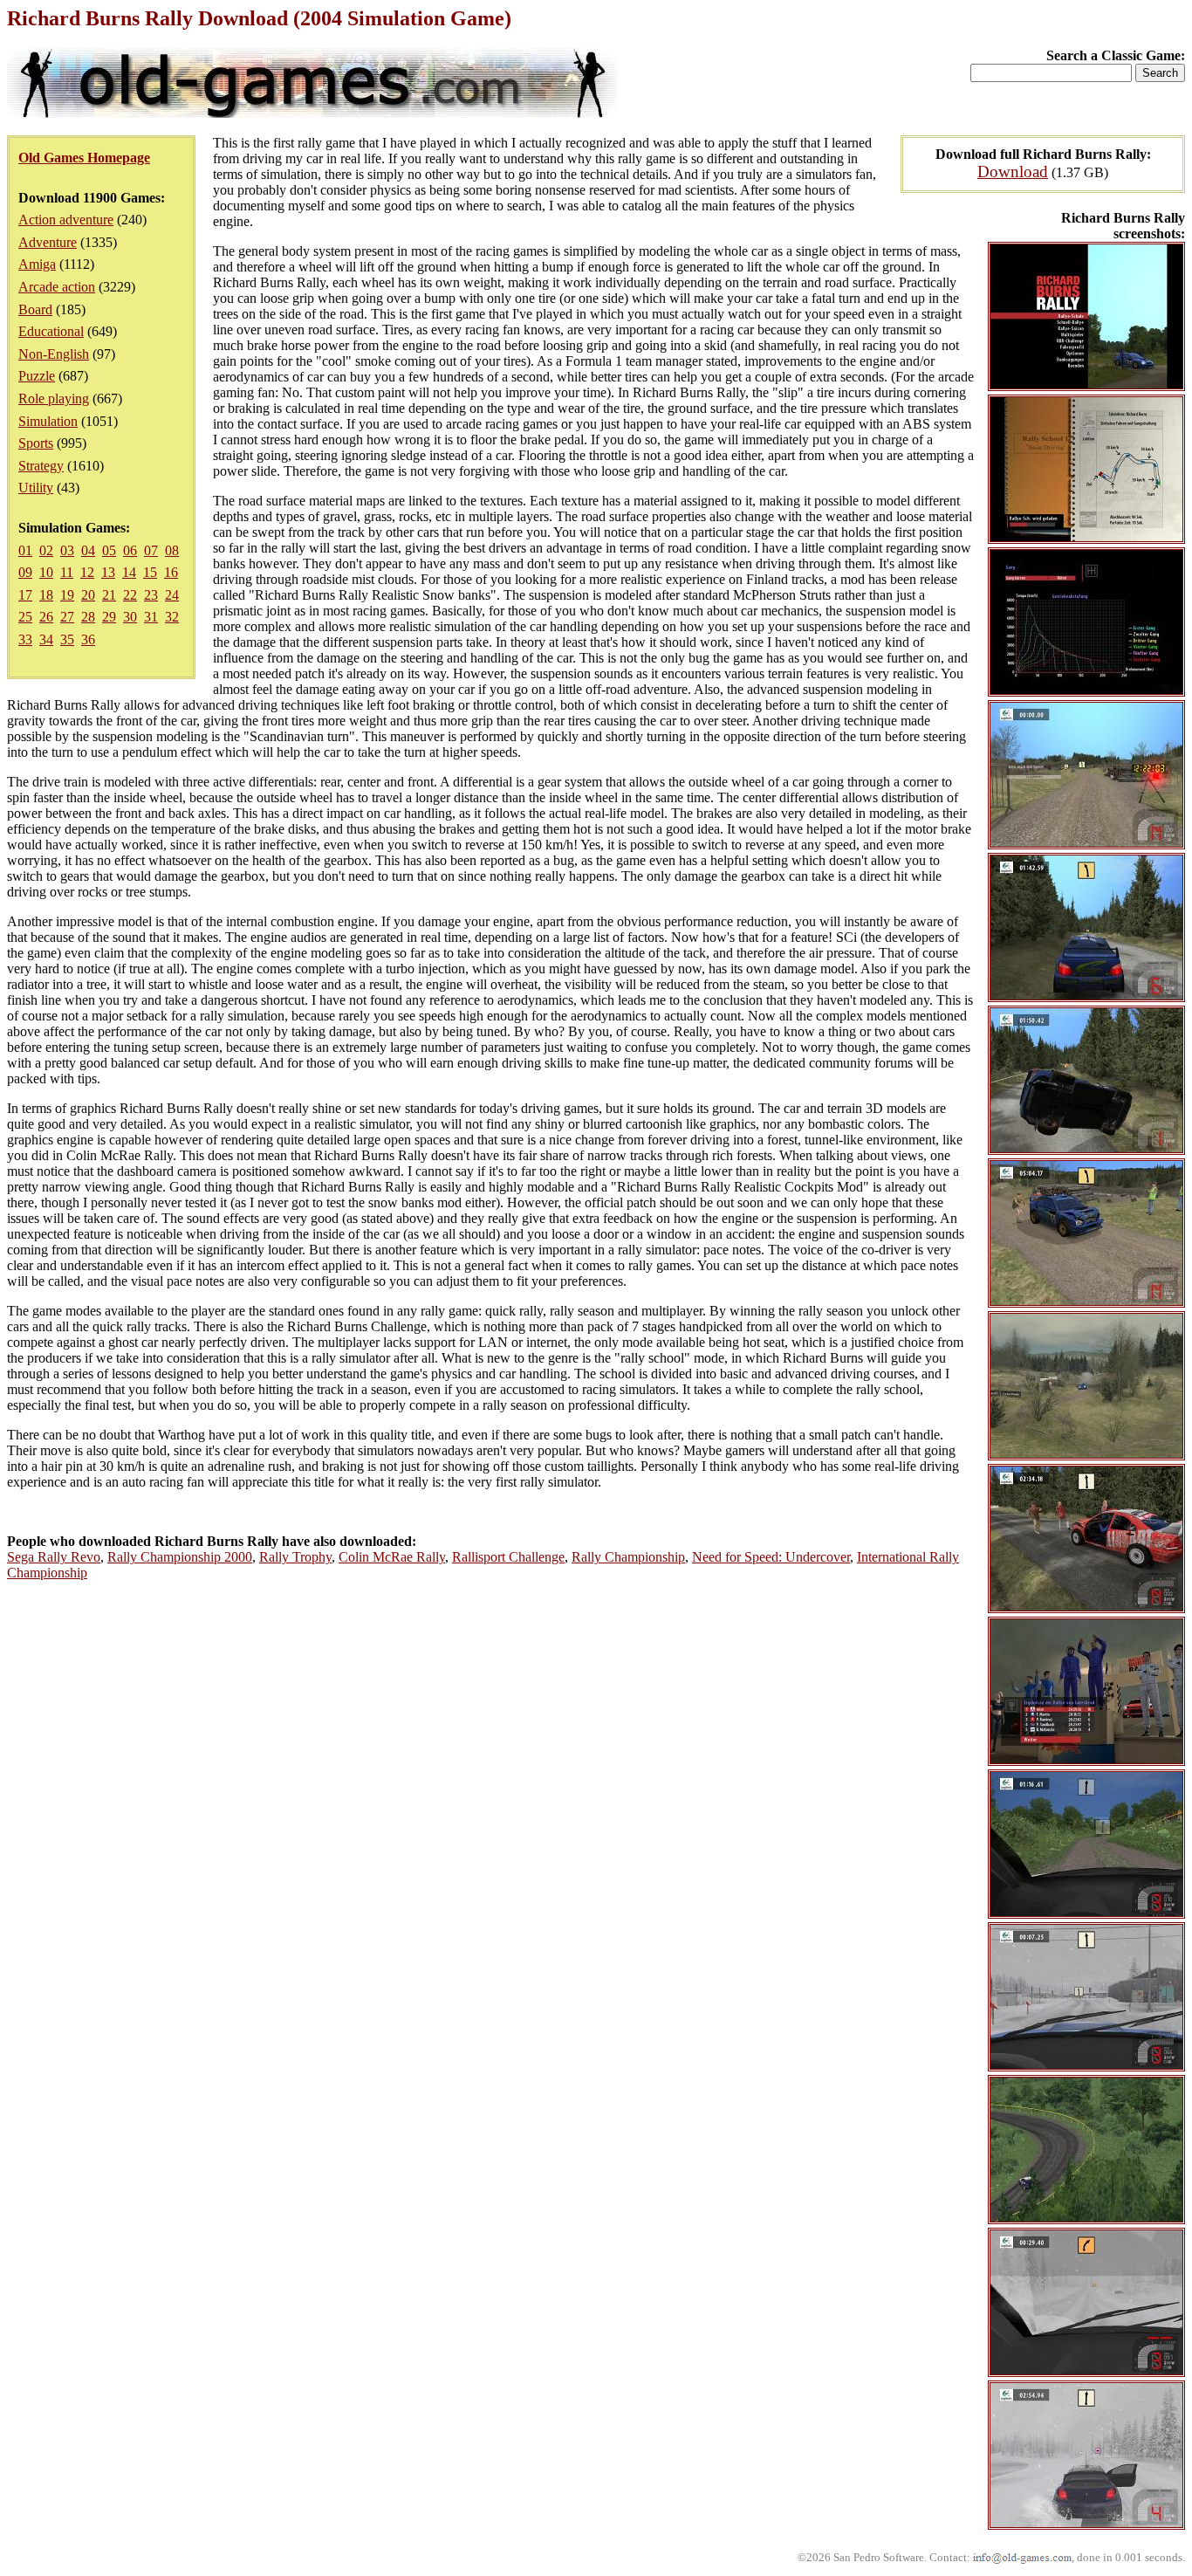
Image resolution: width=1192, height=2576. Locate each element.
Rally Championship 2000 (180, 1557)
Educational (51, 331)
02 (46, 550)
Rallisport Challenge (508, 1557)
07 (151, 550)
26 (46, 617)
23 (151, 595)
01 (25, 550)
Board (35, 309)
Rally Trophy (295, 1557)
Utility (36, 488)
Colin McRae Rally (392, 1557)
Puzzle (37, 376)
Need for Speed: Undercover (771, 1557)
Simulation (48, 421)
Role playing (54, 398)
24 (172, 595)
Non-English (54, 354)
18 (46, 595)
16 (171, 572)
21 (109, 595)
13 (108, 572)
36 (88, 639)
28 (88, 617)
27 (67, 617)
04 (88, 550)
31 (151, 617)
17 (25, 595)
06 (130, 550)
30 (130, 617)
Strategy (41, 466)
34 (46, 639)
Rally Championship (628, 1557)
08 (172, 550)
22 (130, 595)
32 (172, 617)
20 (88, 595)
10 (46, 572)
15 (150, 572)
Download (1013, 172)
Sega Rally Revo (54, 1557)
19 (67, 595)
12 (87, 572)
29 (109, 617)
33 (25, 639)
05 (109, 550)
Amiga (37, 264)
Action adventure (66, 220)
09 (25, 572)
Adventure (48, 242)
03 (67, 550)
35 (67, 639)
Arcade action (57, 287)
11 (67, 572)
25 (25, 617)
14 (129, 572)
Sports (36, 443)
